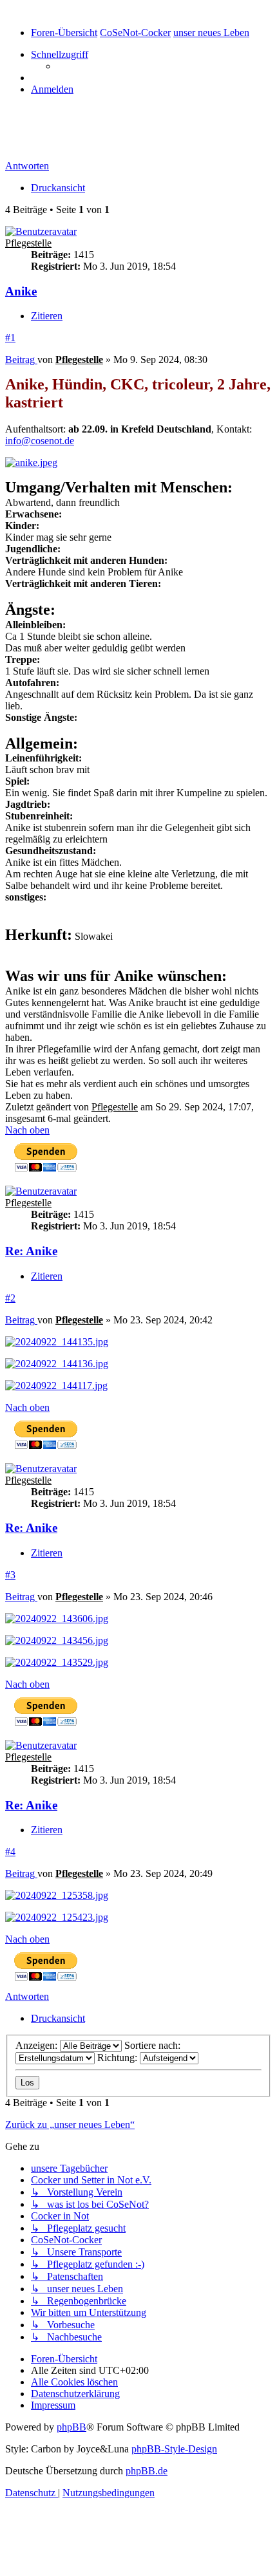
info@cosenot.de (40, 441)
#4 (10, 1852)
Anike (25, 138)
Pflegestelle (28, 243)
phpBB (72, 2427)
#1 (10, 338)
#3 (10, 1575)
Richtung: (119, 2058)
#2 (10, 1298)
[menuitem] (52, 89)
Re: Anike (31, 1251)
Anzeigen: (38, 2045)
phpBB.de (147, 2471)
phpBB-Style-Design (174, 2449)
